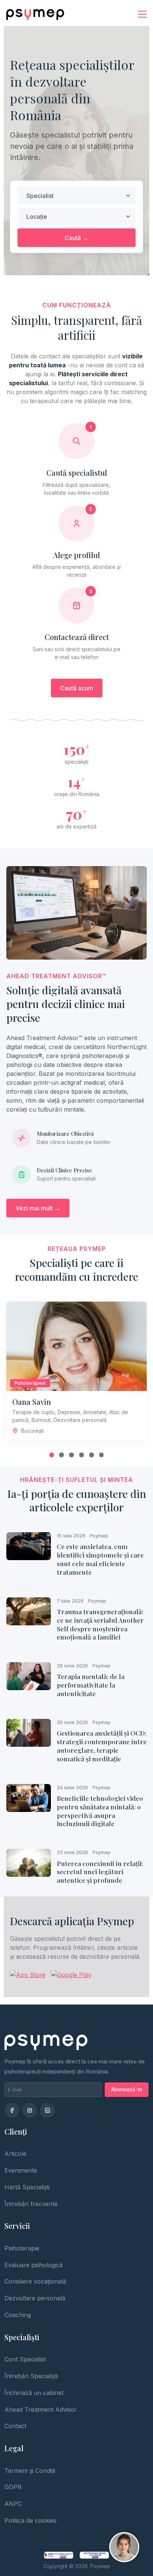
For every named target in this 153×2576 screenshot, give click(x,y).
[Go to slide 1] (52, 1455)
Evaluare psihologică (34, 2265)
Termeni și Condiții (30, 2471)
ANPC (13, 2504)
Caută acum (77, 688)
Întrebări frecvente (31, 2204)
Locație (37, 216)
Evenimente (21, 2170)
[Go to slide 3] (71, 1455)
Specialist (40, 196)
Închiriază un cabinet (34, 2393)
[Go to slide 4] (82, 1455)
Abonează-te (127, 2089)
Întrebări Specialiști (31, 2376)
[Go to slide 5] (92, 1455)
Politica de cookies (30, 2520)
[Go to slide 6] (102, 1455)
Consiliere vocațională (35, 2281)
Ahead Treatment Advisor (41, 2409)
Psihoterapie (22, 2248)
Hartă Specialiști (27, 2187)
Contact (15, 2426)
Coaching (18, 2315)
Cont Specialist (25, 2359)
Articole (15, 2154)
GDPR (13, 2487)
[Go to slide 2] (61, 1455)
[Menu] (142, 14)
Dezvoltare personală (35, 2298)
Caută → (76, 238)
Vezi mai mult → (38, 1208)
